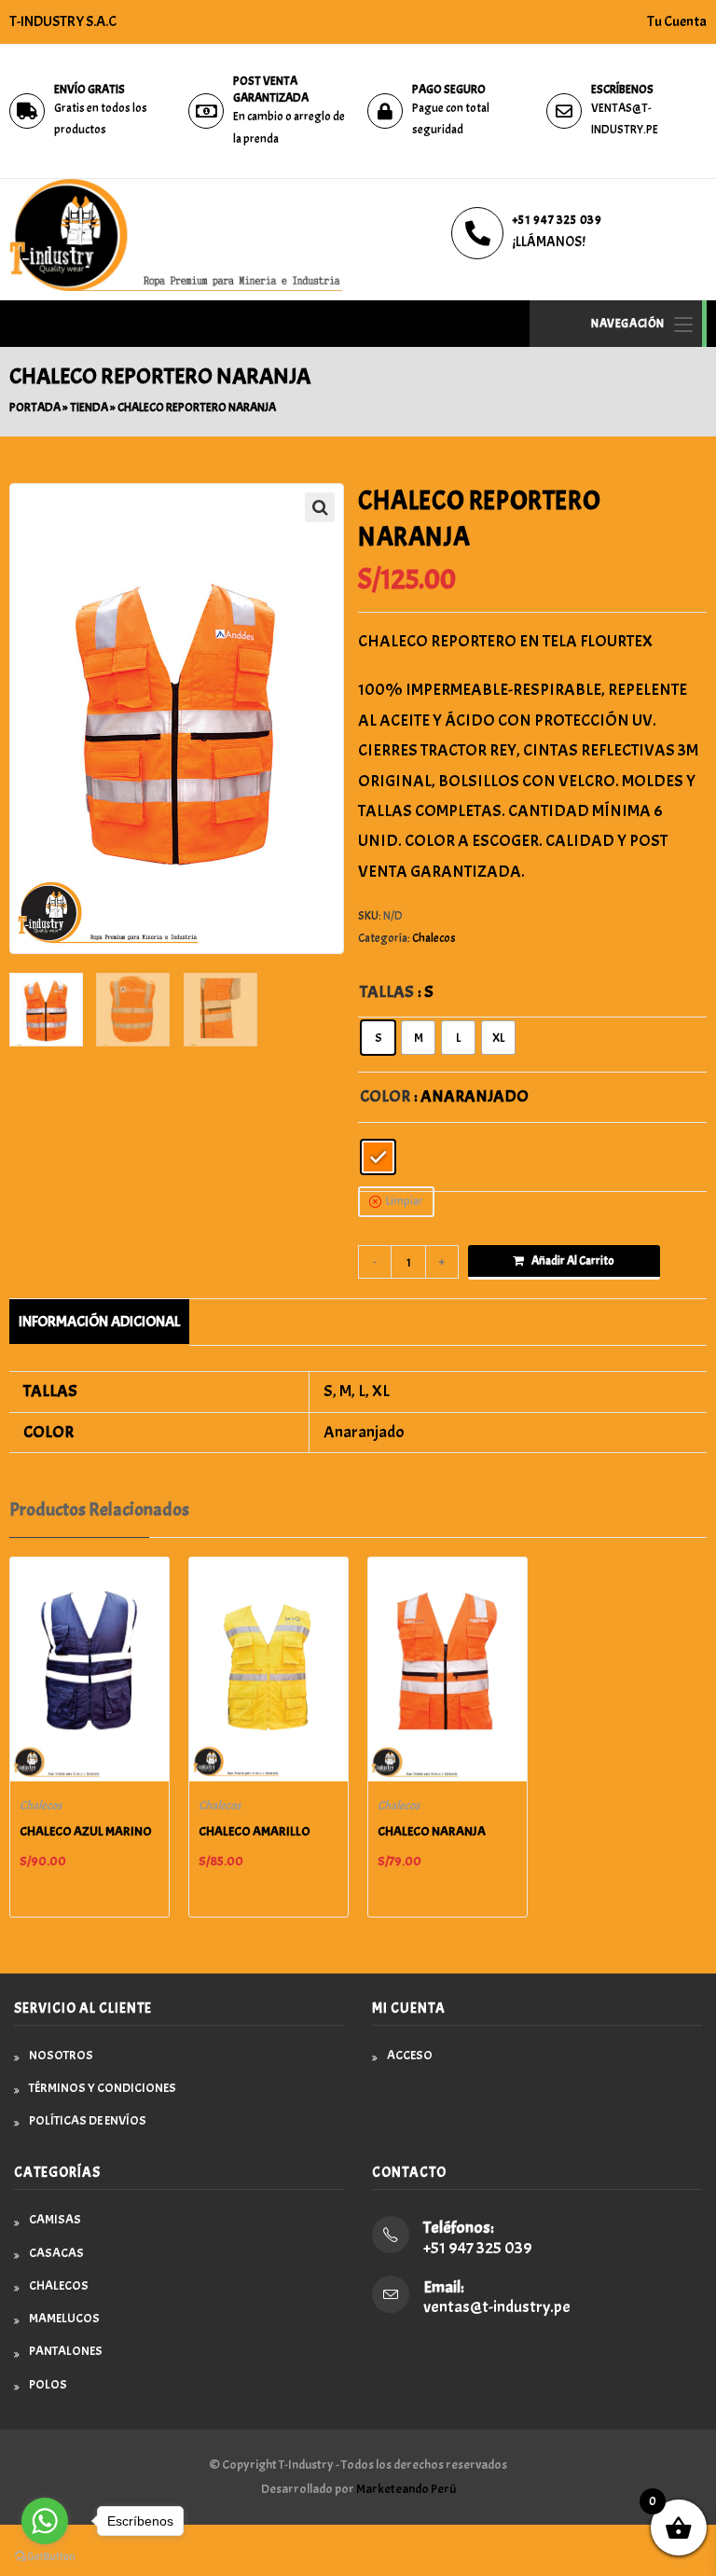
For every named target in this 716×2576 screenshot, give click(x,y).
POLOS (48, 2384)
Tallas (387, 992)
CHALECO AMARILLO (255, 1831)
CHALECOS (59, 2285)
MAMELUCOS (64, 2318)
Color (385, 1096)
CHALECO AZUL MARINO (86, 1831)
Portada (35, 408)
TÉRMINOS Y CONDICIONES (103, 2088)
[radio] (378, 1038)
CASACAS (56, 2253)
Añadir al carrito (573, 1261)
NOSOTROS (61, 2055)
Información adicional (99, 1321)
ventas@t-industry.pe (497, 2307)
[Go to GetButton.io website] (45, 2557)
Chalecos (434, 938)
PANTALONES (66, 2351)
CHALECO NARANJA (432, 1831)
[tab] (99, 1322)
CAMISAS (55, 2219)
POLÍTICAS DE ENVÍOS (88, 2120)
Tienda (89, 408)
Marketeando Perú (406, 2489)
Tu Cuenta (677, 21)
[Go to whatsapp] (45, 2521)
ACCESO (410, 2055)
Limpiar (405, 1201)
